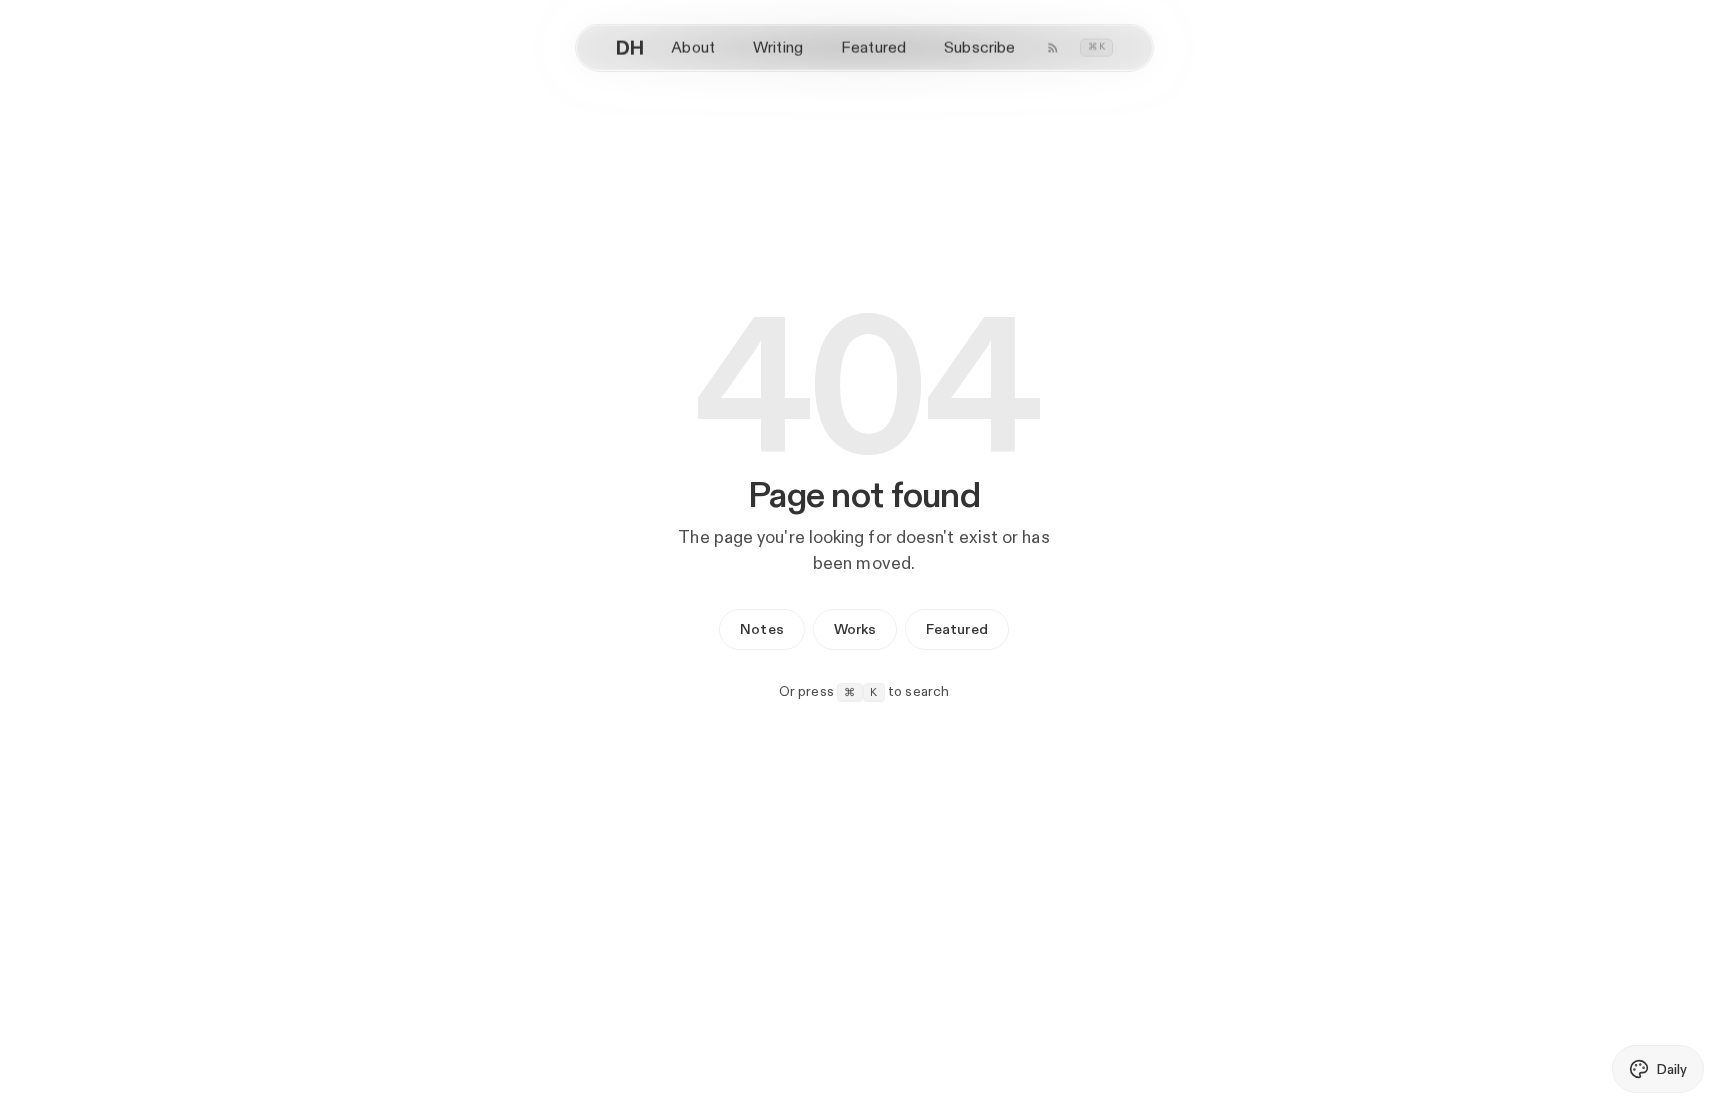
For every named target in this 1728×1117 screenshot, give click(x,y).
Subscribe (979, 47)
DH (630, 47)
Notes (761, 629)
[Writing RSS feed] (1053, 48)
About (692, 47)
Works (855, 629)
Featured (873, 47)
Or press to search (864, 691)
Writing (778, 47)
